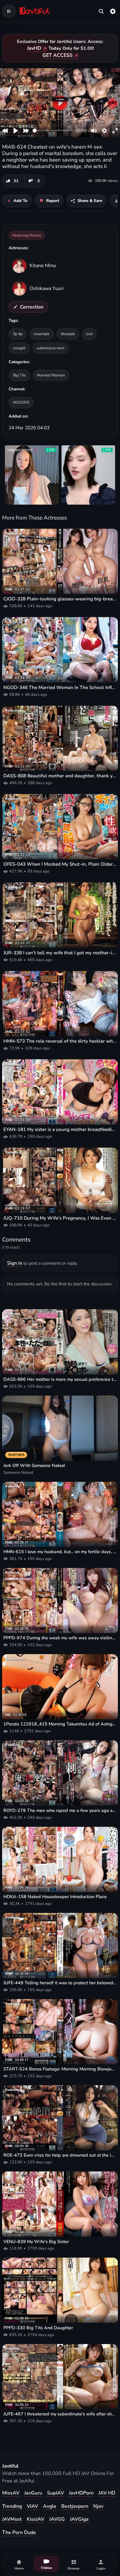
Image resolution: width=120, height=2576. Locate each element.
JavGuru (33, 2493)
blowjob (68, 334)
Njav (98, 2506)
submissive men (50, 348)
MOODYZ (21, 402)
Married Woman (51, 375)
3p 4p (18, 334)
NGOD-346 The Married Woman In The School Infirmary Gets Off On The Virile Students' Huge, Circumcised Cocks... (60, 687)
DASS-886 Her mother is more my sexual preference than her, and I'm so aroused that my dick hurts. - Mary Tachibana (60, 1379)
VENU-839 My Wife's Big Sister (36, 2242)
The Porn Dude (19, 2532)
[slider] (53, 130)
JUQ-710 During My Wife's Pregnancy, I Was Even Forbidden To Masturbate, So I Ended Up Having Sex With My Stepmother (60, 1218)
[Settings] (113, 11)
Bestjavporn (75, 2506)
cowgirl (19, 348)
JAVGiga (79, 2519)
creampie (42, 334)
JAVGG (57, 2519)
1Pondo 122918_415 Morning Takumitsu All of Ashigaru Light (60, 1724)
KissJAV (36, 2519)
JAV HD (107, 2493)
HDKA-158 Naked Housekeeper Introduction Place (55, 1897)
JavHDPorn (81, 2493)
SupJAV (56, 2493)
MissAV (11, 2493)
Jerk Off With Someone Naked (34, 1466)
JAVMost (12, 2519)
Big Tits (19, 375)
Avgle (50, 2506)
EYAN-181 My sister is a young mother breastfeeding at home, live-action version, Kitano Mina (60, 1129)
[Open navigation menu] (9, 11)
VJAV (32, 2506)
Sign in (15, 1263)
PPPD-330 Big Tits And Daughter (38, 2328)
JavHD (34, 48)
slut (89, 334)
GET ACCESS (58, 55)
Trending (12, 2506)
